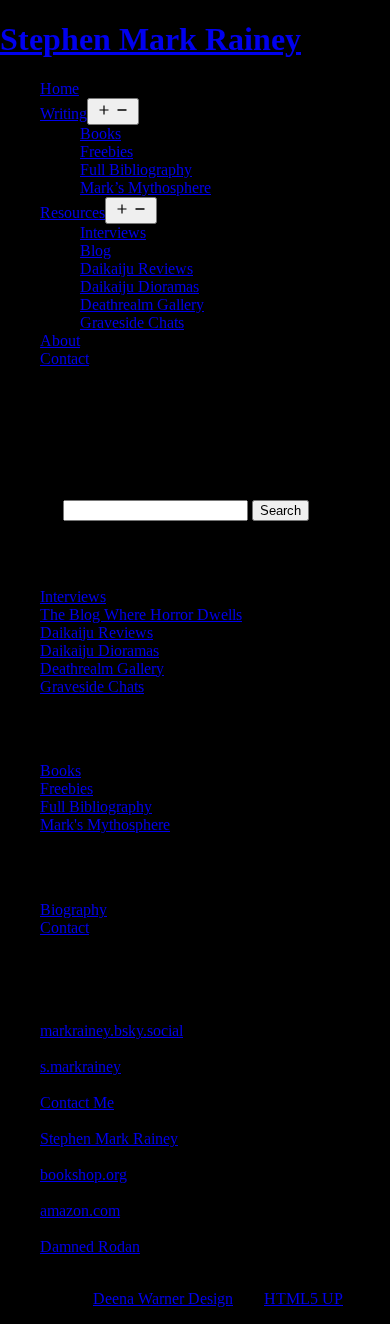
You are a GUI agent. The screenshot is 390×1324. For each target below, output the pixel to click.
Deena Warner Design (163, 1298)
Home (59, 88)
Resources (72, 212)
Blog (95, 250)
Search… (29, 509)
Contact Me (77, 1102)
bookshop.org (83, 1174)
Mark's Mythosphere (105, 824)
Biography (73, 909)
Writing (63, 113)
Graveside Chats (132, 322)
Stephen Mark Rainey (150, 39)
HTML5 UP (303, 1298)
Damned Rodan (90, 1246)
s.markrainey (80, 1066)
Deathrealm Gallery (142, 304)
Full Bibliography (136, 169)
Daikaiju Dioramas (139, 286)
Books (100, 133)
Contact (64, 358)
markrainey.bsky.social (111, 1030)
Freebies (106, 151)
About (60, 340)
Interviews (113, 232)
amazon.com (80, 1210)
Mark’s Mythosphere (145, 187)
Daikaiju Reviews (136, 268)
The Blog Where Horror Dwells (141, 614)
